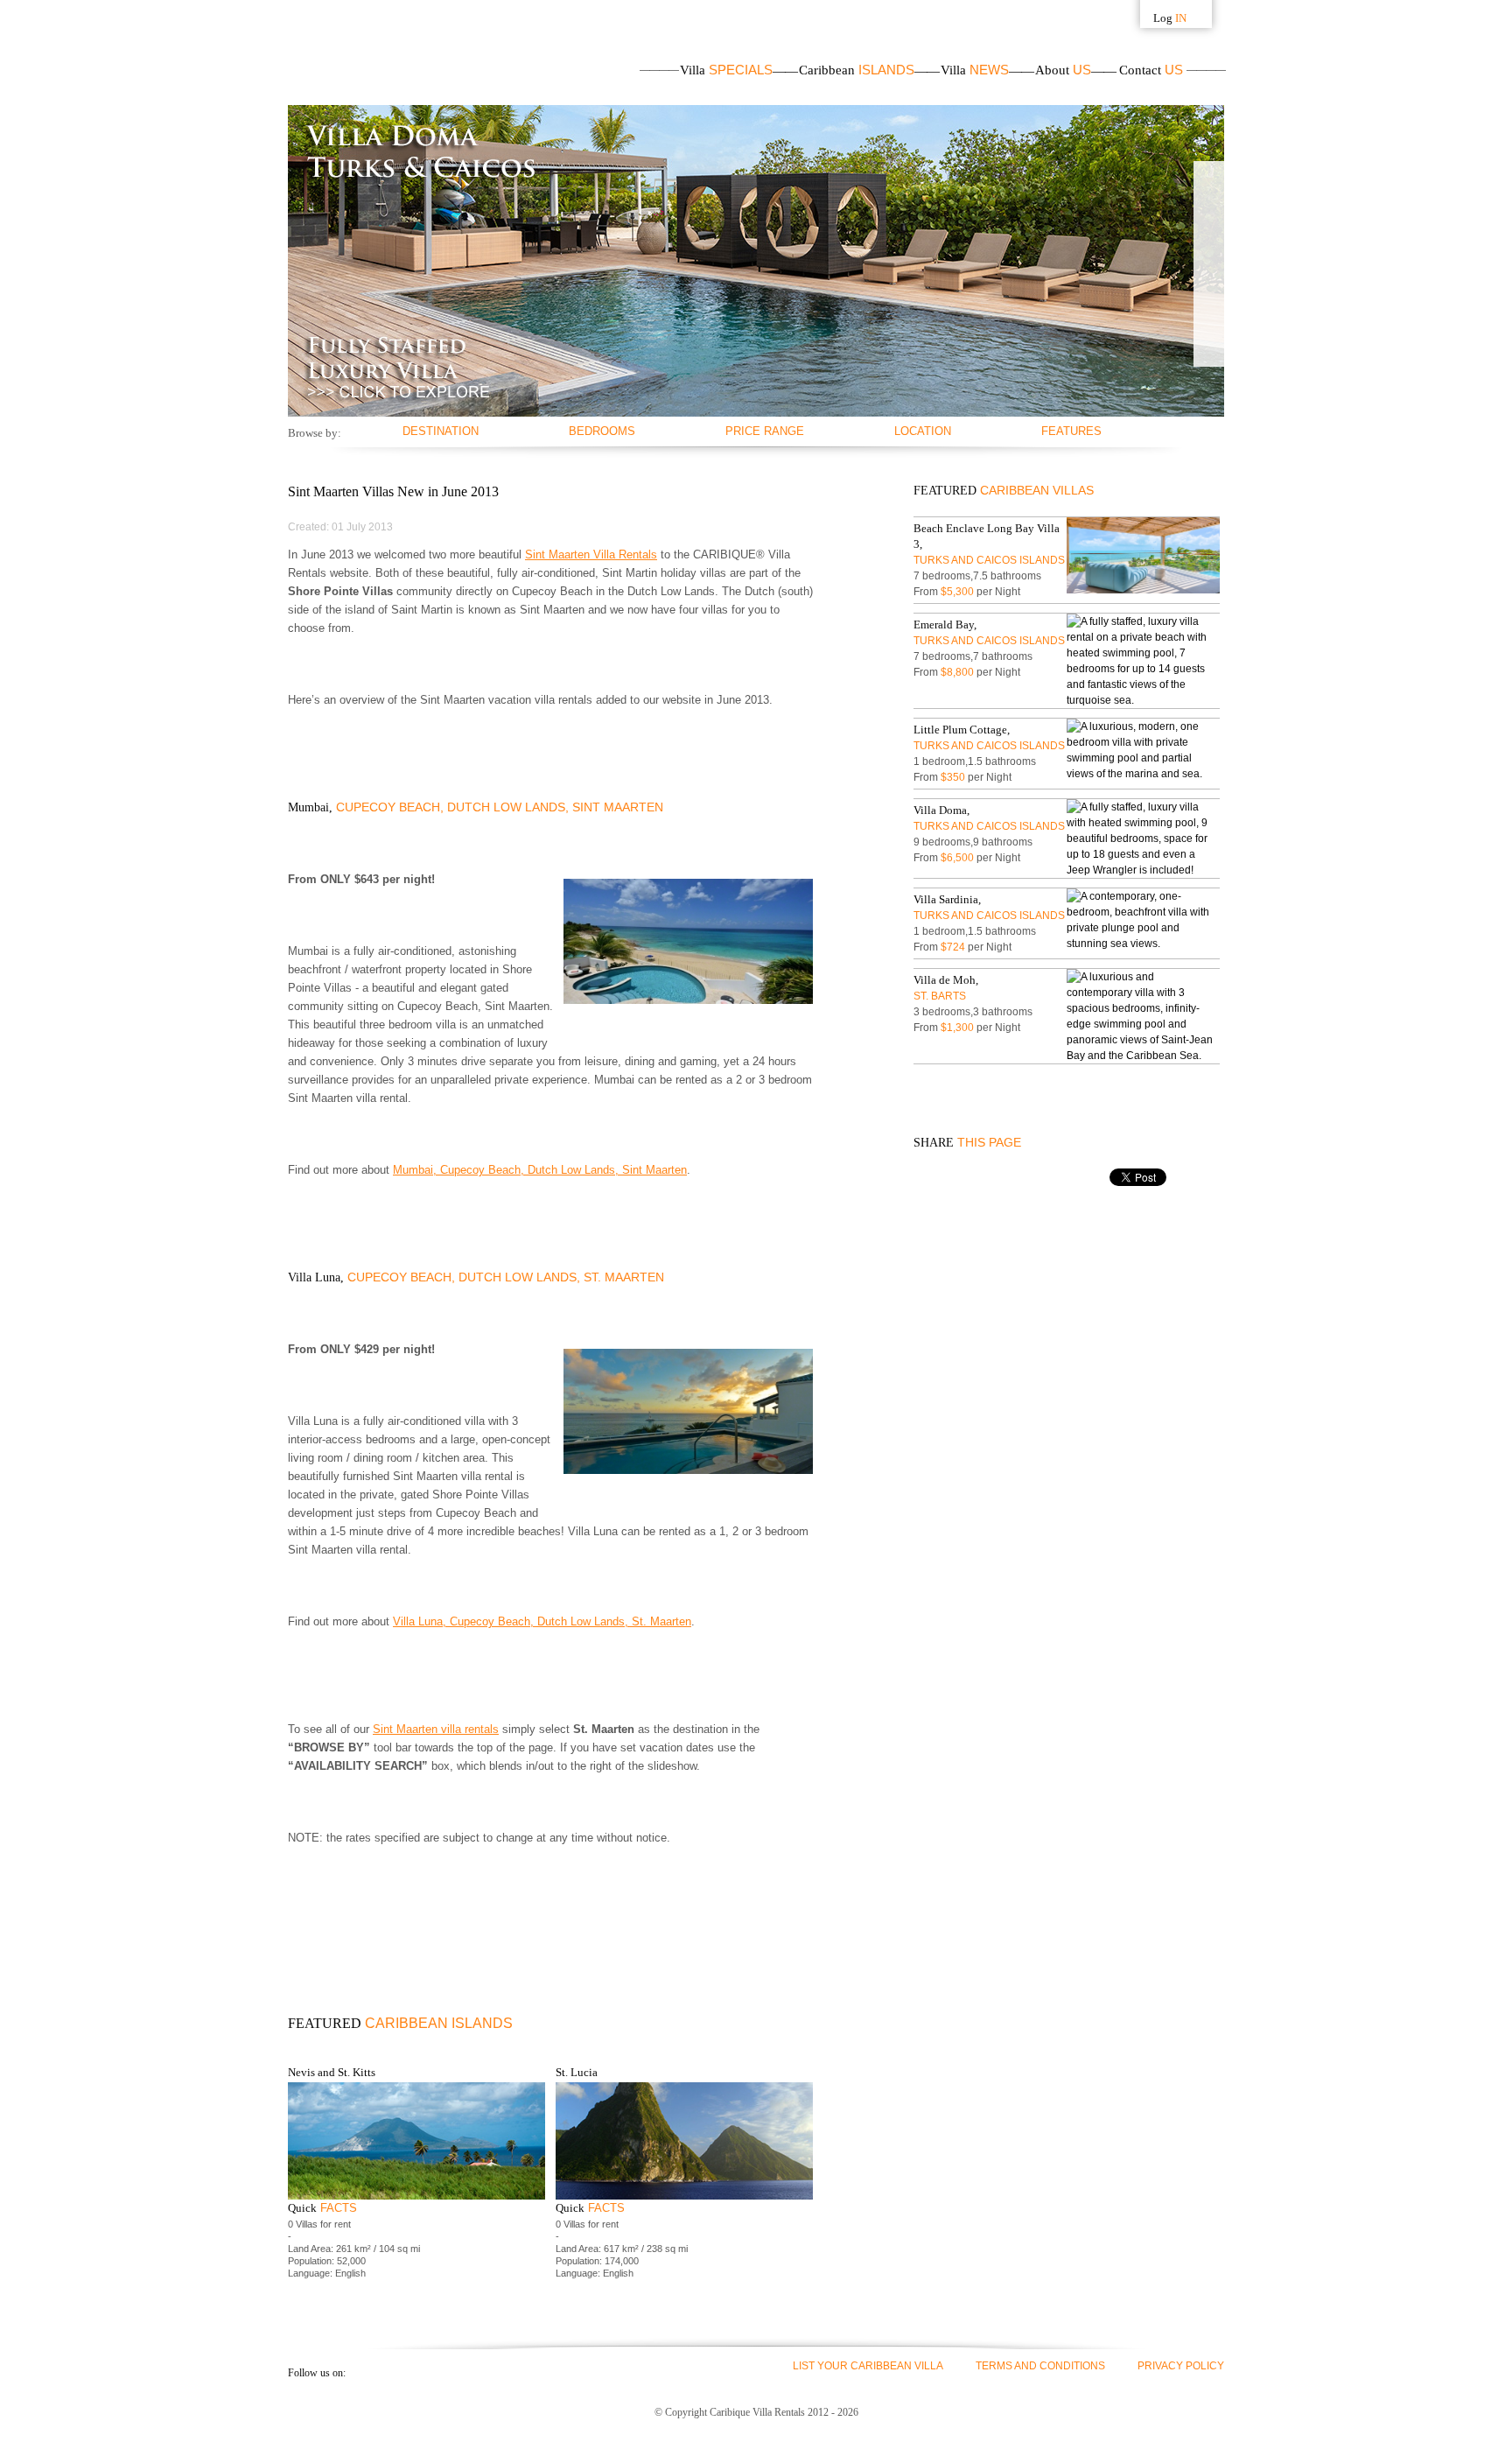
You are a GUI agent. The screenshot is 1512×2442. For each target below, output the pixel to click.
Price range (765, 431)
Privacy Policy (1181, 2366)
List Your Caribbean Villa (868, 2366)
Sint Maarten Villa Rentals (591, 554)
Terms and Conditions (1040, 2366)
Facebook (366, 2372)
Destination (441, 431)
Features (1071, 431)
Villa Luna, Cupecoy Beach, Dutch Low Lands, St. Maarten (542, 1621)
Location (923, 431)
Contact (1151, 70)
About (1063, 70)
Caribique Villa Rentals (377, 53)
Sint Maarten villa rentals (436, 1729)
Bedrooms (602, 431)
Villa (726, 70)
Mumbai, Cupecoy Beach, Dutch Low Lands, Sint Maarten (540, 1170)
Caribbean (857, 70)
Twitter (397, 2372)
